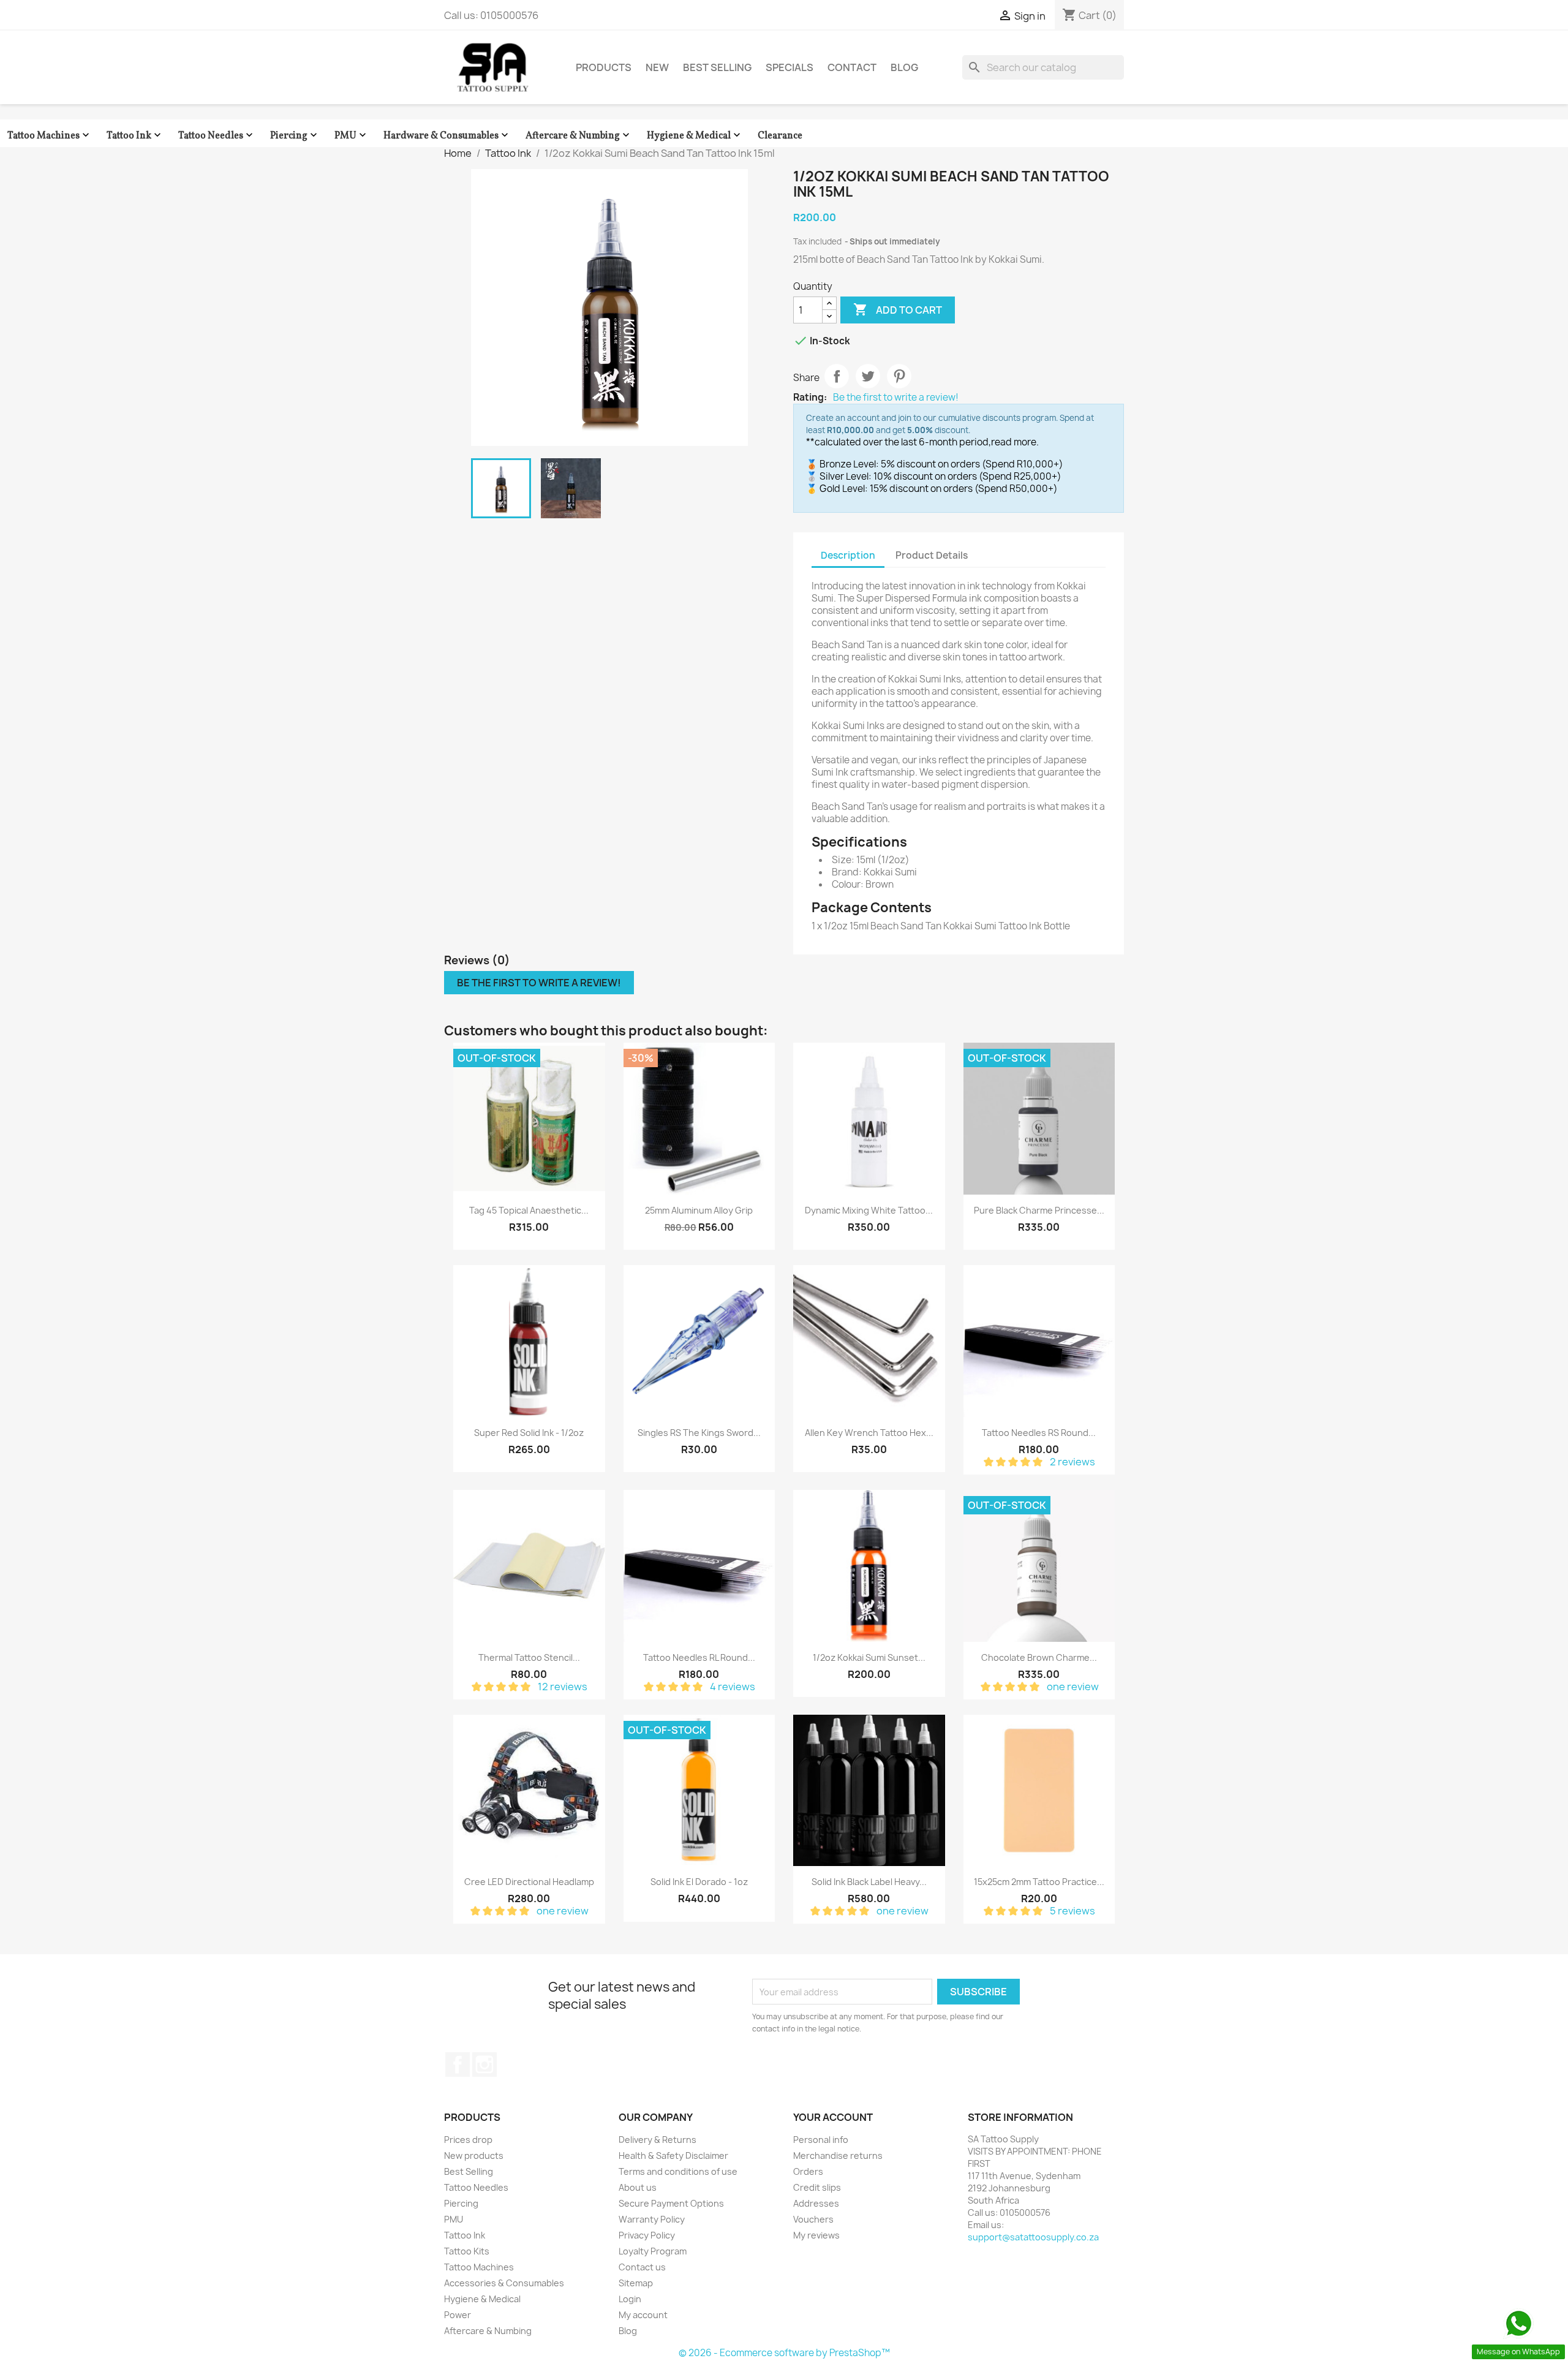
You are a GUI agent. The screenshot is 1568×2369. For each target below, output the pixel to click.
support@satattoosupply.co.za (1033, 2237)
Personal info (821, 2140)
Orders (808, 2171)
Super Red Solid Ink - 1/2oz (529, 1433)
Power (458, 2315)
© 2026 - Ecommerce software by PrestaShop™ (784, 2353)
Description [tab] (848, 555)
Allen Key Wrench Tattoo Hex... (869, 1433)
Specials (790, 67)
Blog (904, 67)
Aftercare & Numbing (579, 136)
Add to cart (898, 309)
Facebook (458, 2065)
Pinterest (899, 376)
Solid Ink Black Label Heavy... (869, 1882)
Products (604, 67)
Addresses (816, 2203)
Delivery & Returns (658, 2140)
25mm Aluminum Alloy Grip (699, 1210)
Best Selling (717, 67)
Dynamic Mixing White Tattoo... (869, 1210)
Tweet (868, 376)
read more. (1015, 442)
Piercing (295, 136)
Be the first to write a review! (896, 398)
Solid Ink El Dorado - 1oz (699, 1882)
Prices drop (468, 2140)
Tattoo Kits (467, 2251)
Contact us (642, 2267)
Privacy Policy (647, 2235)
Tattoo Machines (50, 136)
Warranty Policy (652, 2219)
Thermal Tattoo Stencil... (529, 1657)
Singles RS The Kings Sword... (699, 1433)
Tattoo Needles (217, 136)
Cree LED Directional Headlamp (529, 1882)
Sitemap (636, 2283)
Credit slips (817, 2187)
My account (643, 2315)
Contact (852, 67)
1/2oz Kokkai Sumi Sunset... (869, 1657)
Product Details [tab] (932, 555)
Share (837, 376)
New (657, 67)
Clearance (780, 136)
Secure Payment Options (671, 2203)
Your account (833, 2117)
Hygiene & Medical (695, 136)
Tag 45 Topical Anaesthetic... (529, 1210)
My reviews (816, 2235)
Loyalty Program (653, 2251)
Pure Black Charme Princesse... (1039, 1210)
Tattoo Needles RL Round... (699, 1657)
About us (638, 2187)
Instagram (484, 2065)
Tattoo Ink (135, 136)
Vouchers (813, 2219)
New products (474, 2156)
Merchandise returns (838, 2156)
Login (630, 2299)
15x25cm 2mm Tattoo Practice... (1039, 1882)
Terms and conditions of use (678, 2171)
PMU (352, 136)
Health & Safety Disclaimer (673, 2156)
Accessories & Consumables (504, 2283)
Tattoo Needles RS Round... (1039, 1433)
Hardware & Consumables (447, 136)
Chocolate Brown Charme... (1039, 1657)
